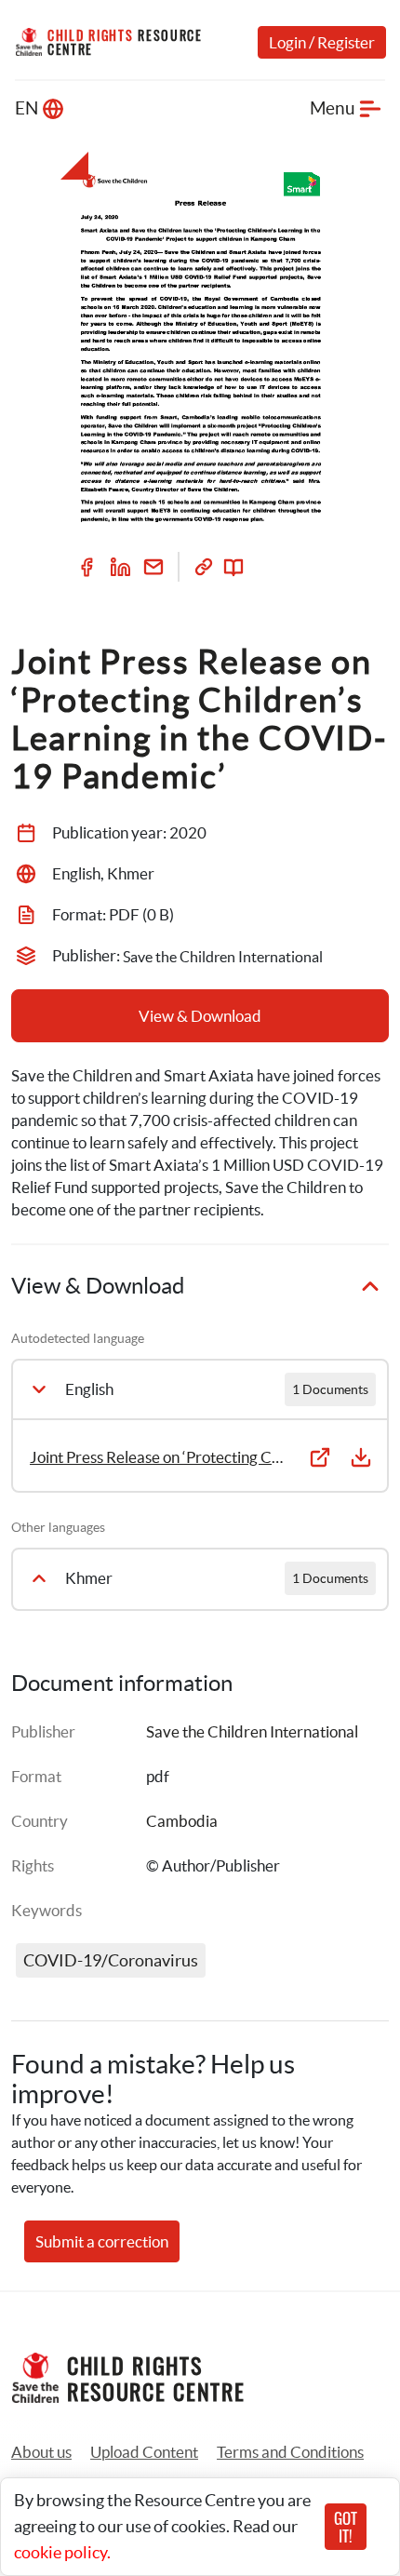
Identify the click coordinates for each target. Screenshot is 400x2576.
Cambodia (182, 1821)
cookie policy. (62, 2552)
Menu (333, 108)
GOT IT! (346, 2527)
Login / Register (322, 42)
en (27, 108)
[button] (144, 2452)
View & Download (200, 1016)
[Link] (204, 567)
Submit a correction (102, 2241)
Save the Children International (252, 1731)
